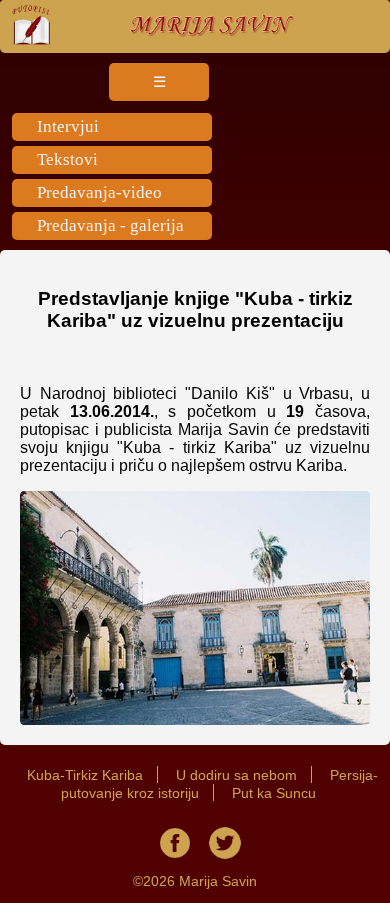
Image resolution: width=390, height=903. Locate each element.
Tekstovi (67, 159)
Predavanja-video (99, 192)
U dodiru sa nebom (236, 775)
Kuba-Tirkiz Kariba (85, 775)
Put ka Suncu (274, 793)
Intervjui (68, 126)
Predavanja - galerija (110, 225)
